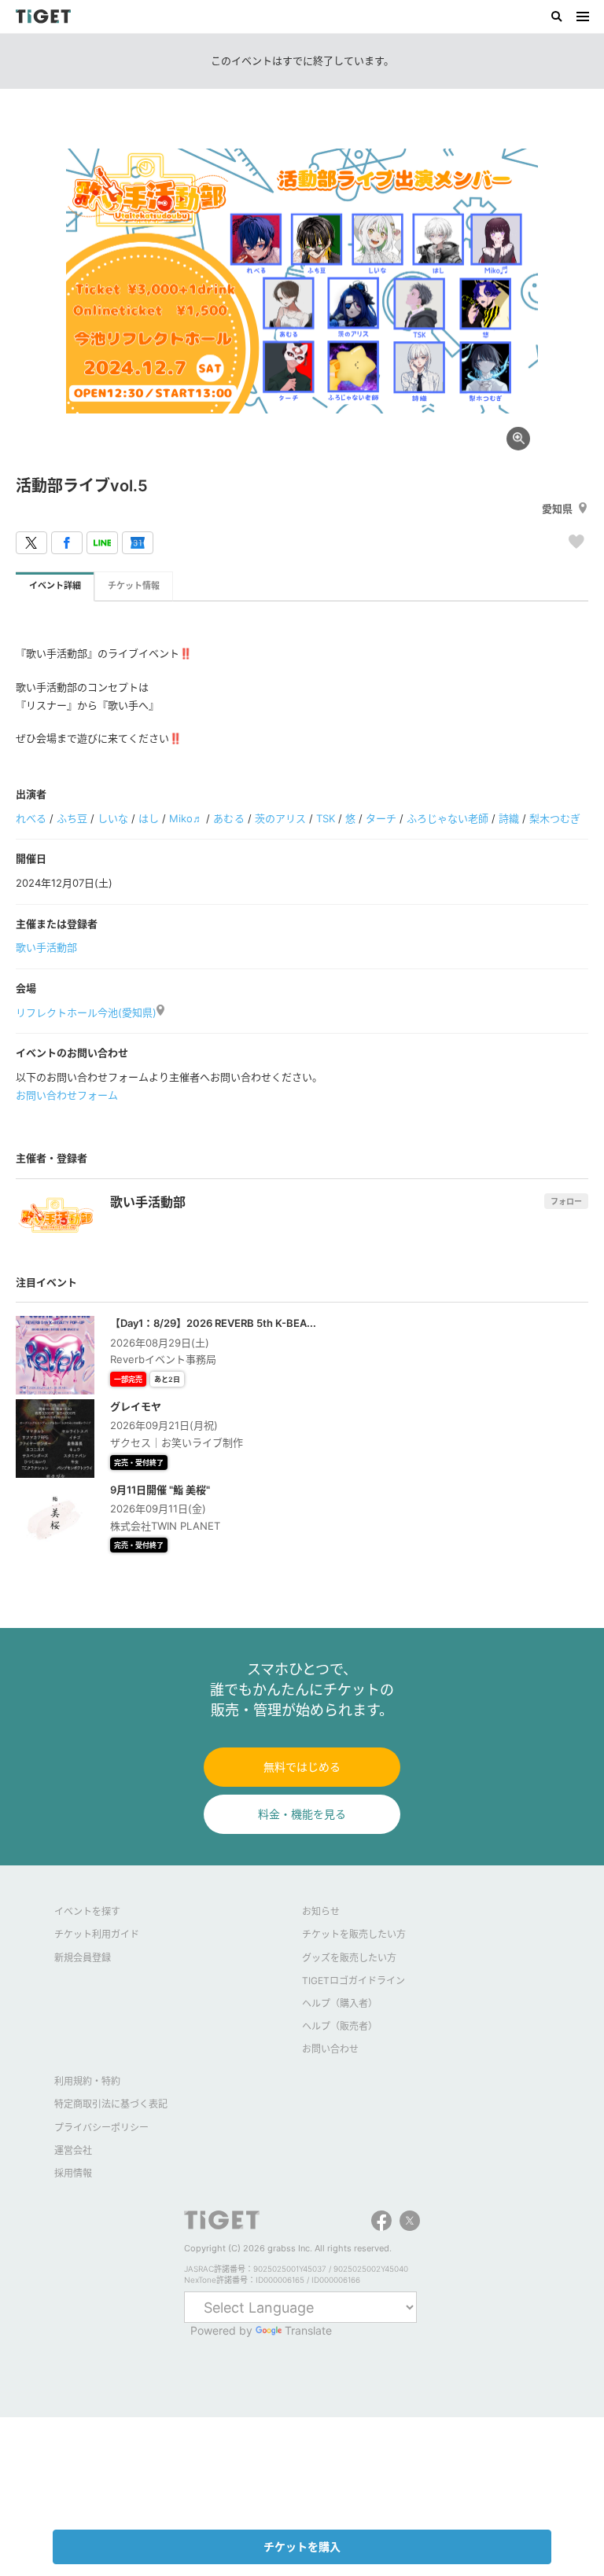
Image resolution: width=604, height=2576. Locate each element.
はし (149, 818)
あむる (228, 818)
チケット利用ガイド (97, 1934)
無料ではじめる (302, 1767)
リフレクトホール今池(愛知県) (86, 1012)
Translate (308, 2330)
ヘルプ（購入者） (340, 2003)
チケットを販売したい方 (354, 1934)
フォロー (566, 1201)
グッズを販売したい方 (349, 1958)
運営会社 (73, 2150)
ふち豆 (72, 818)
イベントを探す (87, 1911)
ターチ (381, 818)
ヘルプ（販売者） (340, 2026)
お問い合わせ (330, 2049)
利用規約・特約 (87, 2081)
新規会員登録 (83, 1958)
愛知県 (557, 509)
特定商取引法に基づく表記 (111, 2104)
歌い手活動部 (46, 947)
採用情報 (73, 2173)
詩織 (509, 818)
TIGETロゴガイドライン (354, 1981)
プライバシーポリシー (101, 2128)
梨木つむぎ (555, 818)
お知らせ (321, 1911)
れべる (31, 818)
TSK (326, 818)
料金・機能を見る (302, 1814)
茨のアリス (280, 818)
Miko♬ (186, 818)
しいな (113, 818)
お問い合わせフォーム (67, 1095)
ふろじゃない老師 (447, 818)
